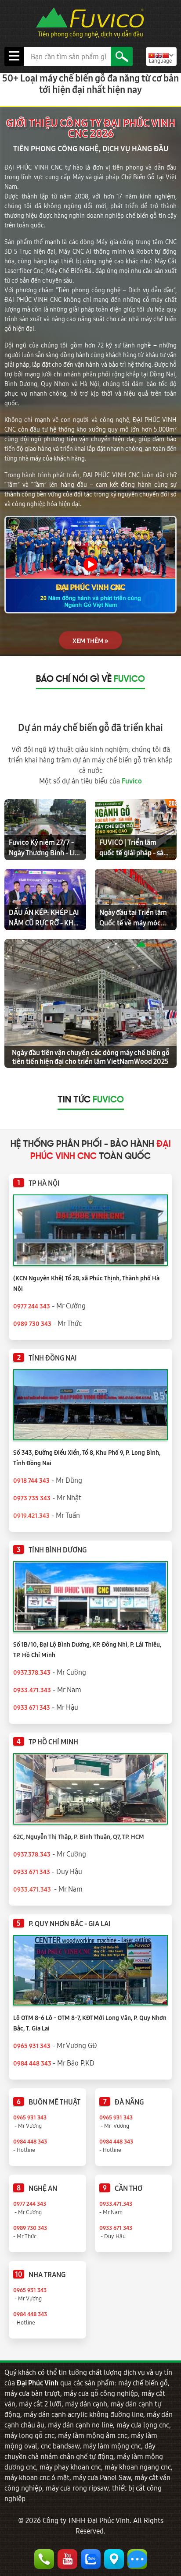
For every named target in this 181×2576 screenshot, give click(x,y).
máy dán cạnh (86, 2404)
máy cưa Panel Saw (102, 2477)
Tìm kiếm (122, 57)
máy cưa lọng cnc (143, 2425)
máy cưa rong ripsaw (77, 2488)
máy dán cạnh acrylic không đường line (83, 2414)
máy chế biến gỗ (143, 2383)
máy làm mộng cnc (112, 2446)
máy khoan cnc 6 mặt (37, 2477)
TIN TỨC (91, 1100)
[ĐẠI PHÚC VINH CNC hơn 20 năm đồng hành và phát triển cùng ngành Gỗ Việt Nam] (90, 565)
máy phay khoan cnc (70, 2467)
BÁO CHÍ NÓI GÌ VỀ (90, 680)
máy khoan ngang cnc (138, 2467)
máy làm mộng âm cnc (93, 2435)
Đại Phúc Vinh (38, 2383)
